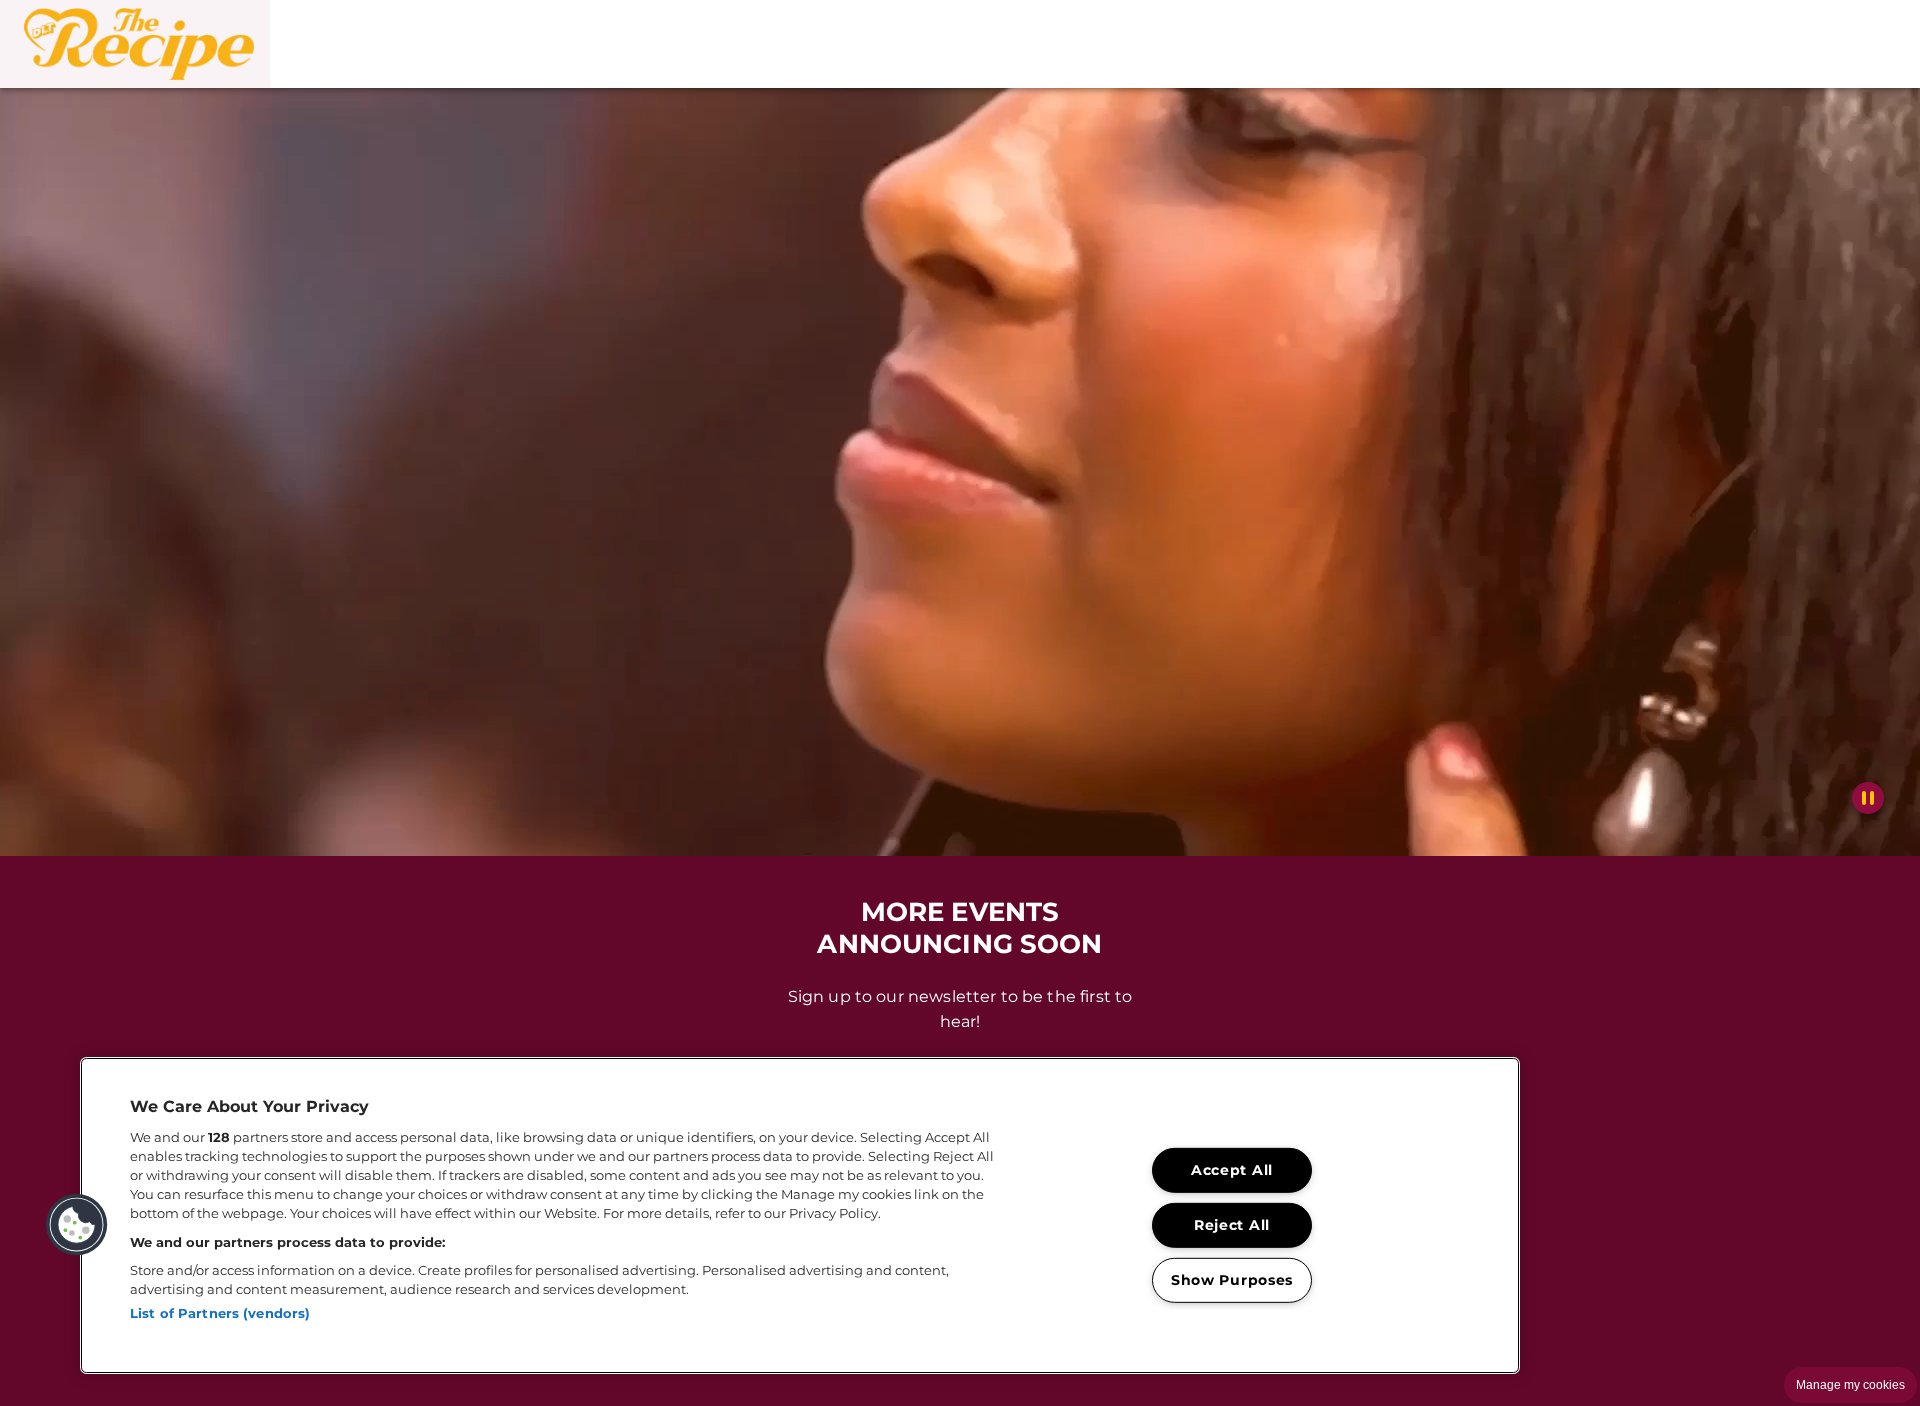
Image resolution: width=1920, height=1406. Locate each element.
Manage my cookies (1850, 1385)
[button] (135, 44)
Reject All (1232, 1225)
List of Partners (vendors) (220, 1313)
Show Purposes (1232, 1279)
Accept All (1232, 1170)
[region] (800, 1215)
